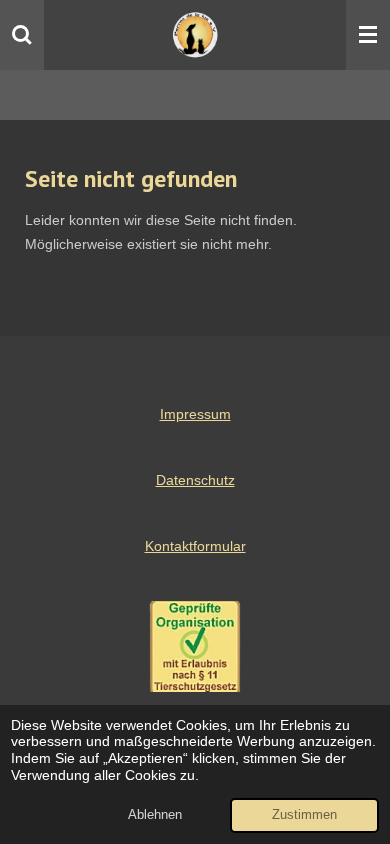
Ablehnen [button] (155, 815)
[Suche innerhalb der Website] (22, 35)
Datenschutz (195, 480)
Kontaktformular (195, 546)
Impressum (195, 414)
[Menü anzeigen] (368, 35)
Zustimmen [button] (304, 815)
